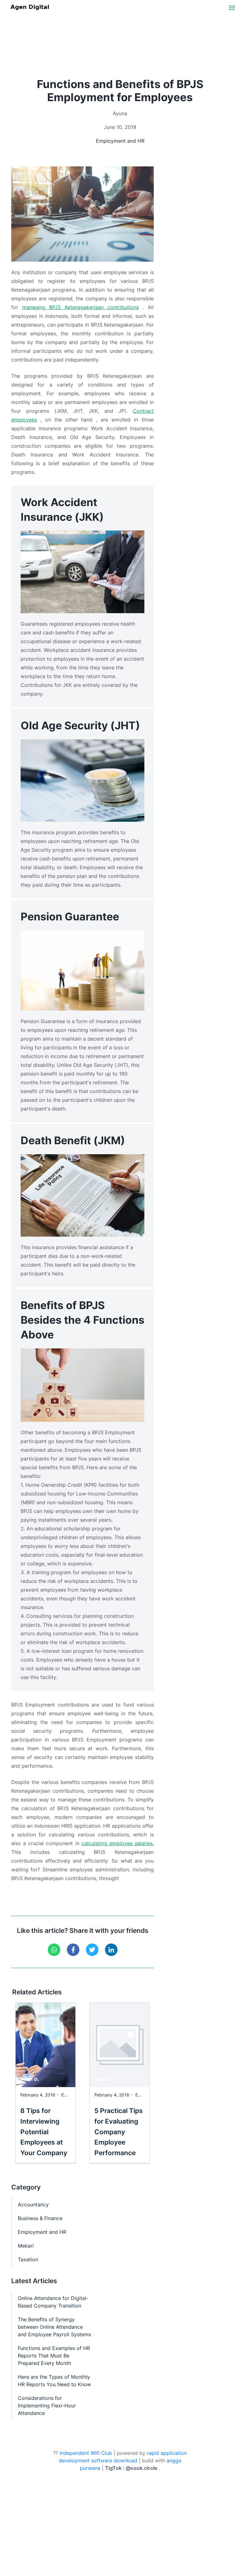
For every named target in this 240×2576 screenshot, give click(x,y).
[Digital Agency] (31, 7)
